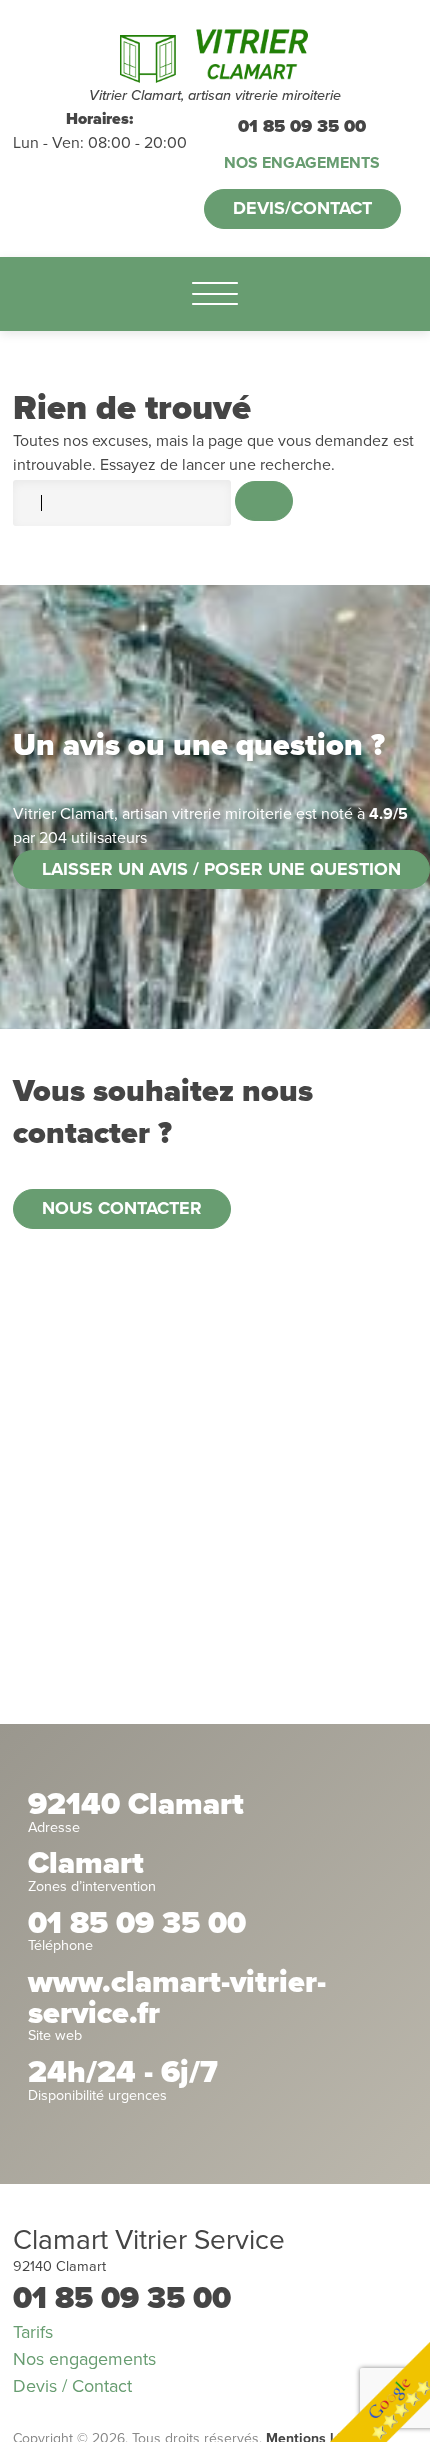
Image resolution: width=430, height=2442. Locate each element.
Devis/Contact (302, 208)
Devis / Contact (72, 2386)
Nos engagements (302, 163)
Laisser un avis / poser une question (221, 869)
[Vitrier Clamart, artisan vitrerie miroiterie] (215, 53)
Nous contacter (122, 1208)
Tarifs (33, 2332)
